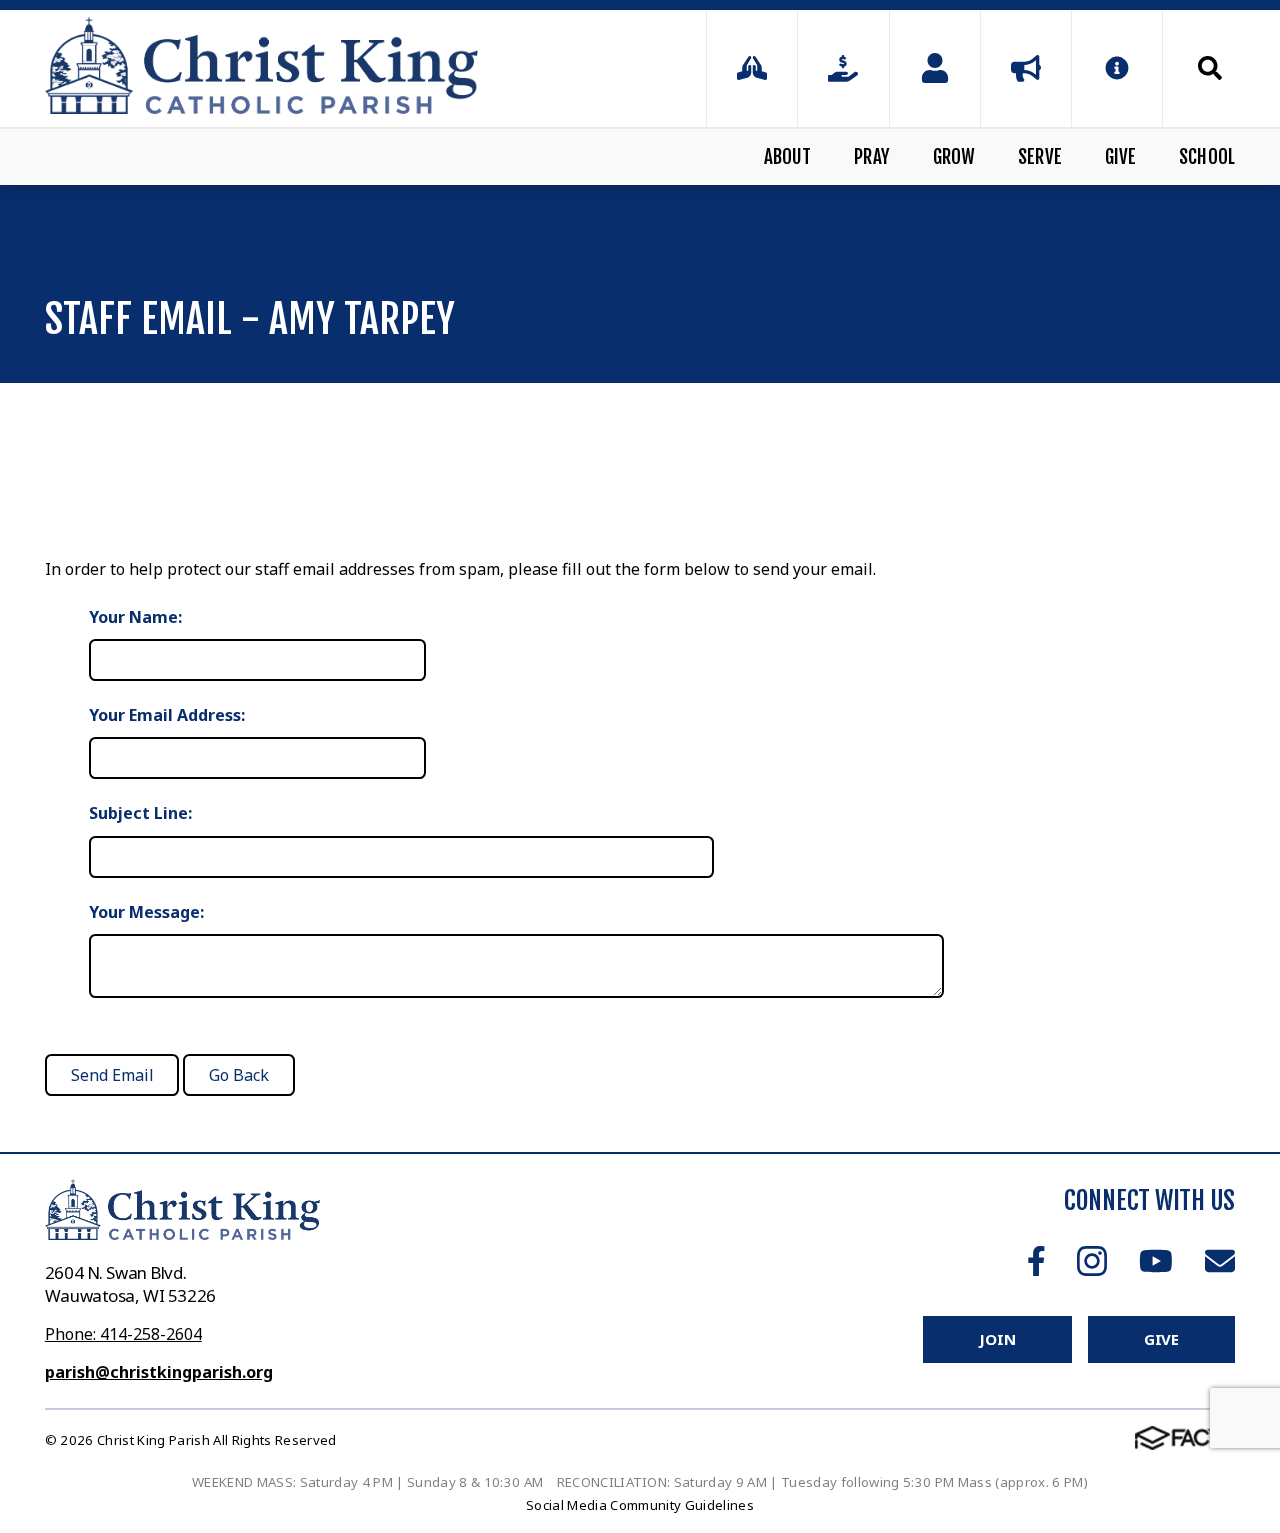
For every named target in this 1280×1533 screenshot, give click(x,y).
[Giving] (843, 68)
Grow (954, 157)
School (1207, 157)
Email (1220, 1261)
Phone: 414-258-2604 (123, 1334)
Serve (1040, 157)
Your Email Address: (167, 715)
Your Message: (146, 912)
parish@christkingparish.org (159, 1372)
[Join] (935, 68)
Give (1121, 157)
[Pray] (752, 68)
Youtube (1156, 1261)
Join (997, 1339)
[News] (1026, 68)
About (788, 157)
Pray (872, 157)
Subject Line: (140, 813)
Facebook (1036, 1261)
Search (1199, 68)
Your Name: (135, 617)
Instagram (1092, 1261)
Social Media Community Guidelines (640, 1505)
